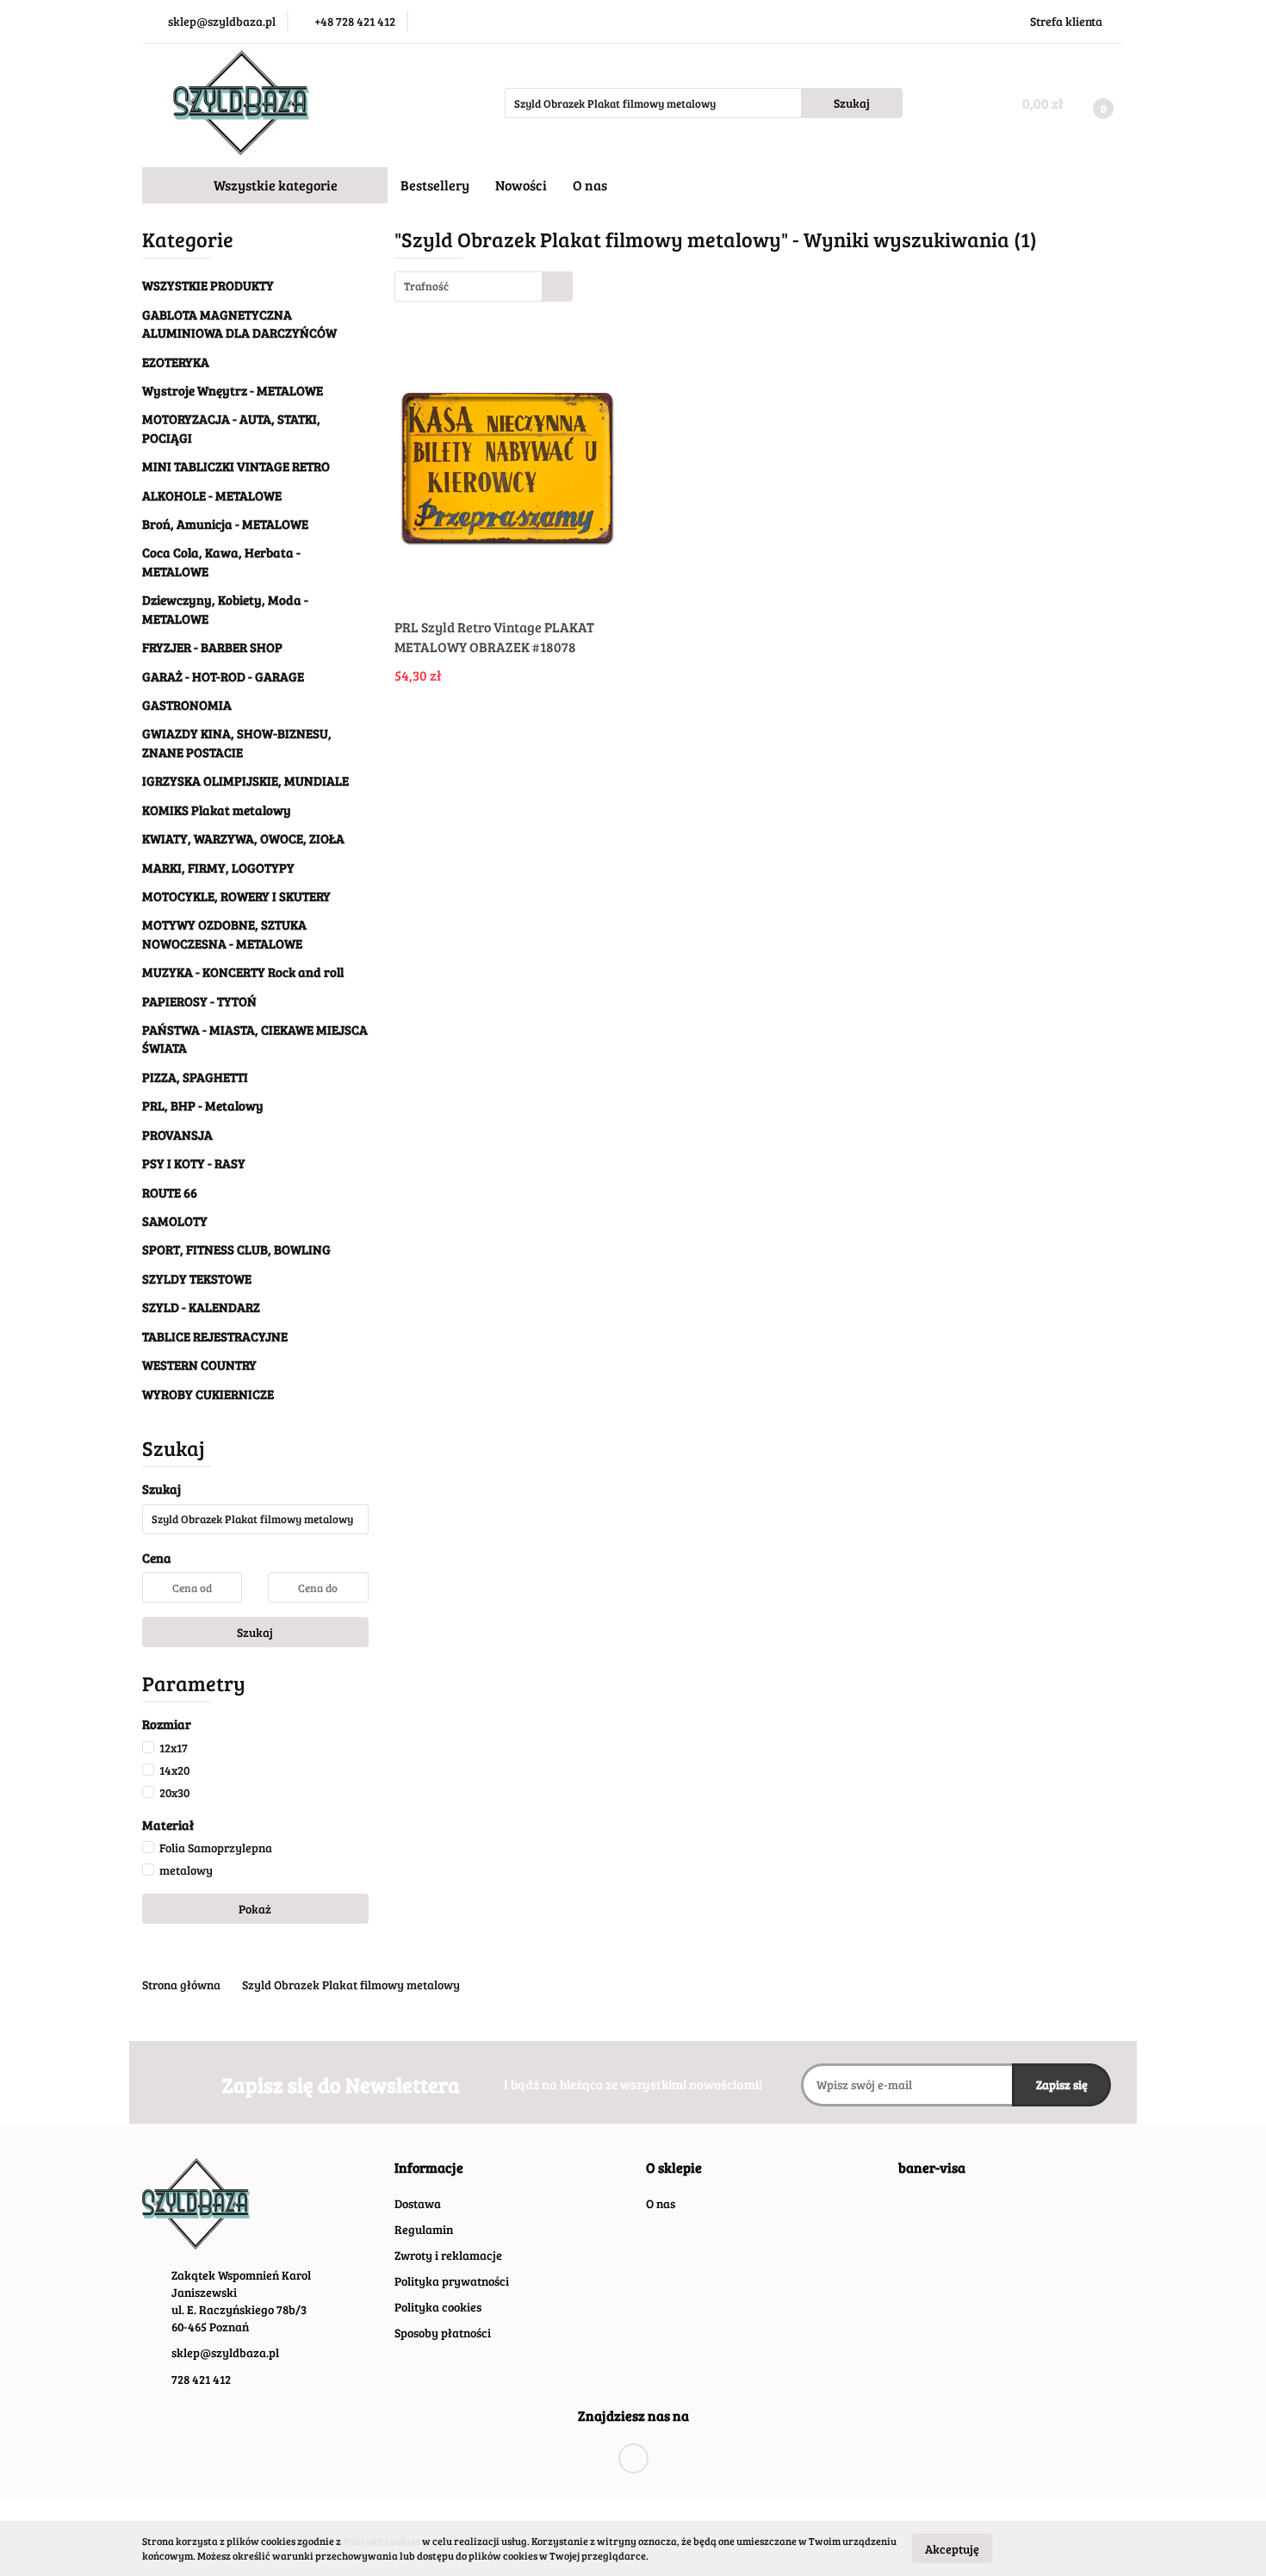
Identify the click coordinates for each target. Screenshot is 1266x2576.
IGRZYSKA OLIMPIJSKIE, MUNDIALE (245, 781)
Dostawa (418, 2203)
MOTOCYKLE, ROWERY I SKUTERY (238, 896)
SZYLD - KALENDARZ (201, 1307)
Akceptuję (952, 2548)
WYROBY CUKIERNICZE (208, 1394)
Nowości (521, 185)
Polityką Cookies (382, 2541)
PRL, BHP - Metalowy (203, 1105)
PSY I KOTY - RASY (194, 1163)
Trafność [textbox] (426, 286)
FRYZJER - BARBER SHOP (212, 647)
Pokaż (255, 1909)
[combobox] (484, 286)
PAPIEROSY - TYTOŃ (199, 1001)
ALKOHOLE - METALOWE (213, 495)
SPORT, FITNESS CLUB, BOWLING (236, 1249)
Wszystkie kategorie (274, 185)
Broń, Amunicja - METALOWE (225, 524)
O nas (590, 185)
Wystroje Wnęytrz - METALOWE (234, 390)
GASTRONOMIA (187, 705)
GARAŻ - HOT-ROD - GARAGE (223, 676)
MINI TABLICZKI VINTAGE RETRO (236, 466)
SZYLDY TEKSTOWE (197, 1279)
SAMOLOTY (175, 1221)
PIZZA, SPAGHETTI (195, 1077)
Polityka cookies (438, 2307)
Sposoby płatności (443, 2333)
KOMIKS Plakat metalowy (217, 810)
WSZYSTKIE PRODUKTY (208, 285)
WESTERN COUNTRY (199, 1365)
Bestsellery (435, 185)
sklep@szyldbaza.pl (225, 2352)
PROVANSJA (177, 1135)
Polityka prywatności (452, 2281)
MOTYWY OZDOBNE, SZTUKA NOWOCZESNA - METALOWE (224, 933)
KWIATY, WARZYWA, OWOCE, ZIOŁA (243, 838)
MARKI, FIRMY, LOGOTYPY (218, 868)
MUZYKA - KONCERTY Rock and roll (243, 972)
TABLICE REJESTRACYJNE (215, 1336)
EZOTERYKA (176, 362)
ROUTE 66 (170, 1192)
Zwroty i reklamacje (448, 2255)
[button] (429, 2168)
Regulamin (424, 2229)
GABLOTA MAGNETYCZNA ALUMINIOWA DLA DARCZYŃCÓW (239, 324)
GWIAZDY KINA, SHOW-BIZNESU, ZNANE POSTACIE (237, 742)
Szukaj (255, 1632)
